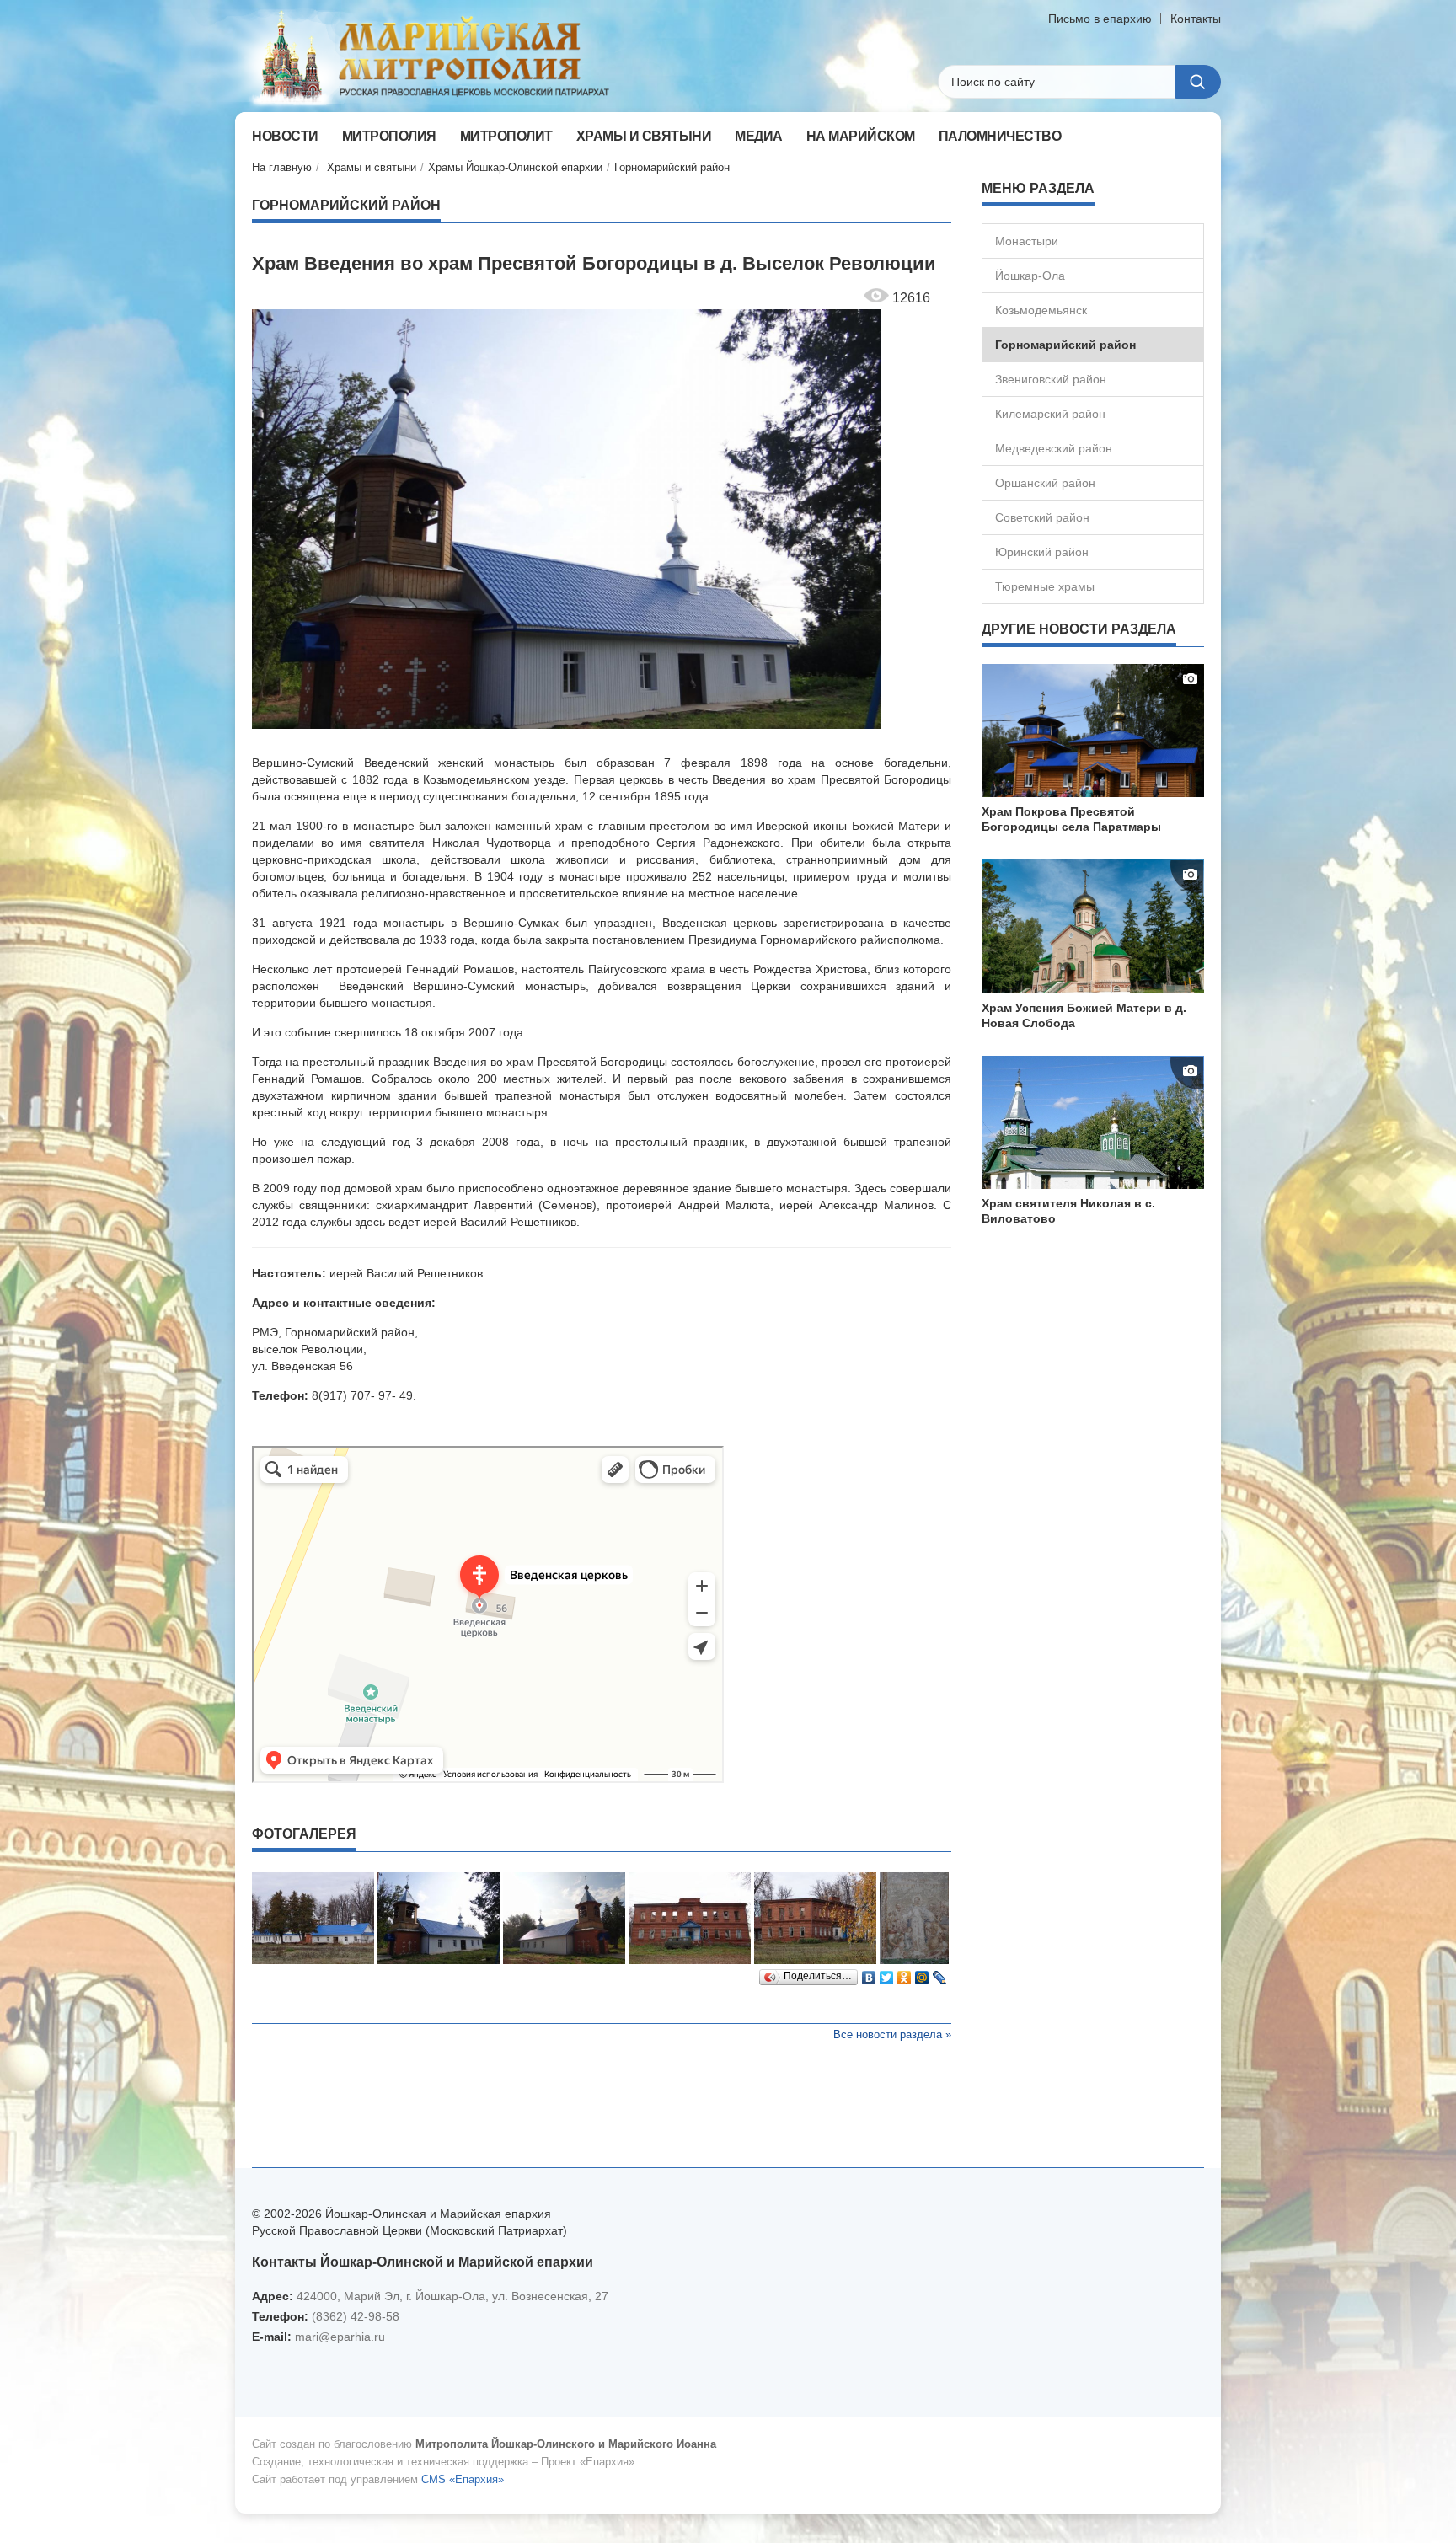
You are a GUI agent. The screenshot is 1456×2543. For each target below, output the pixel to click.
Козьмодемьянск (1041, 310)
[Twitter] (887, 1973)
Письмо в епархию (1100, 19)
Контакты (1196, 19)
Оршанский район (1045, 483)
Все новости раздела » (892, 2034)
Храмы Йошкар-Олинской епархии (515, 167)
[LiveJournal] (940, 1973)
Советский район (1042, 517)
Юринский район (1042, 552)
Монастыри (1027, 241)
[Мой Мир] (922, 1973)
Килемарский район (1050, 414)
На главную (282, 167)
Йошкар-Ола (1030, 276)
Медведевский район (1054, 448)
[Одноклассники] (905, 1973)
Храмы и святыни (372, 167)
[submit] (1198, 82)
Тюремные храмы (1045, 586)
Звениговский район (1051, 379)
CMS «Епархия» (463, 2479)
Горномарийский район (672, 167)
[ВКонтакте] (869, 1973)
